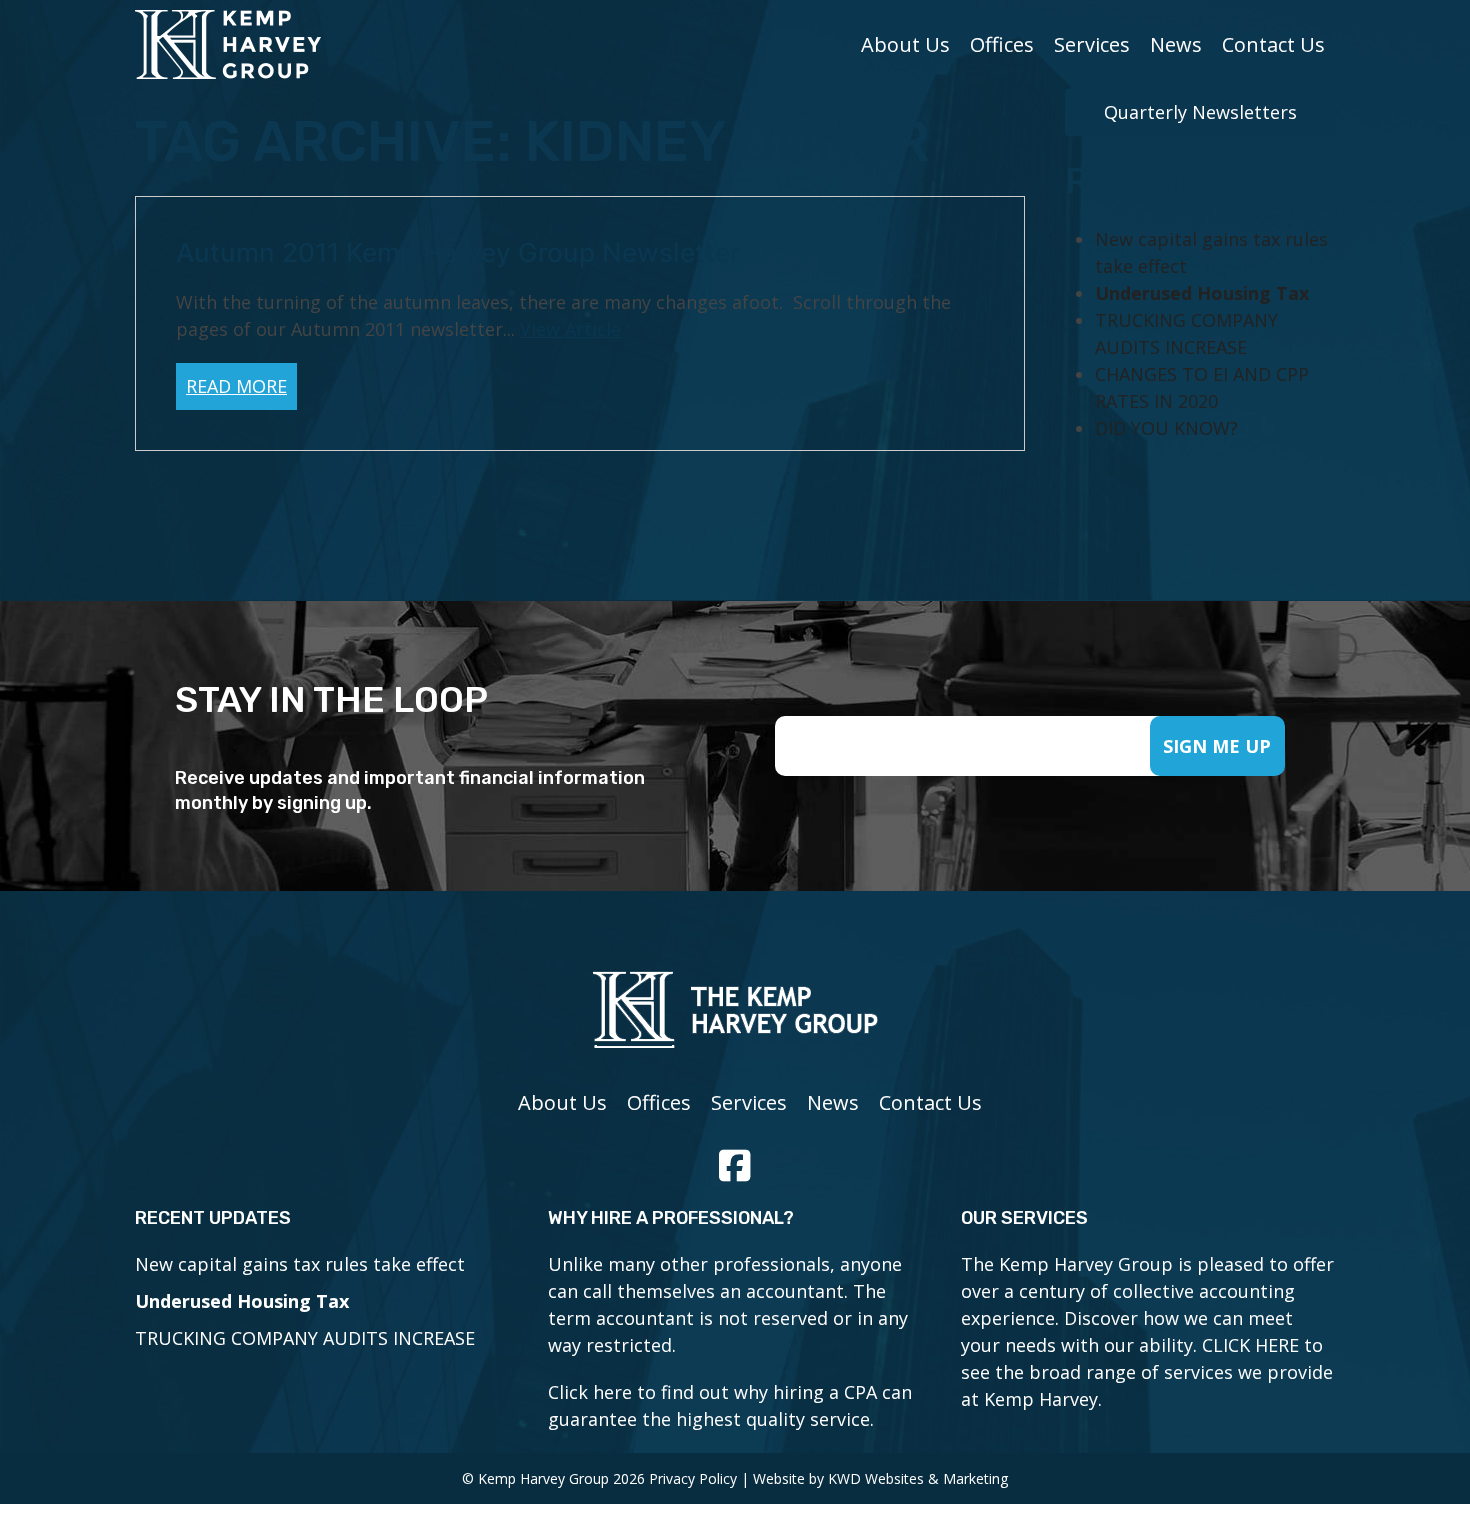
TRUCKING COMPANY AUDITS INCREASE (305, 1338)
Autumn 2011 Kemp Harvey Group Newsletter (458, 252)
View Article (570, 329)
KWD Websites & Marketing (918, 1478)
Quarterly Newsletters (1200, 112)
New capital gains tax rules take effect (300, 1264)
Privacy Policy (693, 1478)
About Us (905, 44)
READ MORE (236, 386)
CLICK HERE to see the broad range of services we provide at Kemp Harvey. (1147, 1372)
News (1176, 44)
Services (1092, 44)
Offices (1002, 44)
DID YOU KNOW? (1166, 428)
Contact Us (1273, 44)
